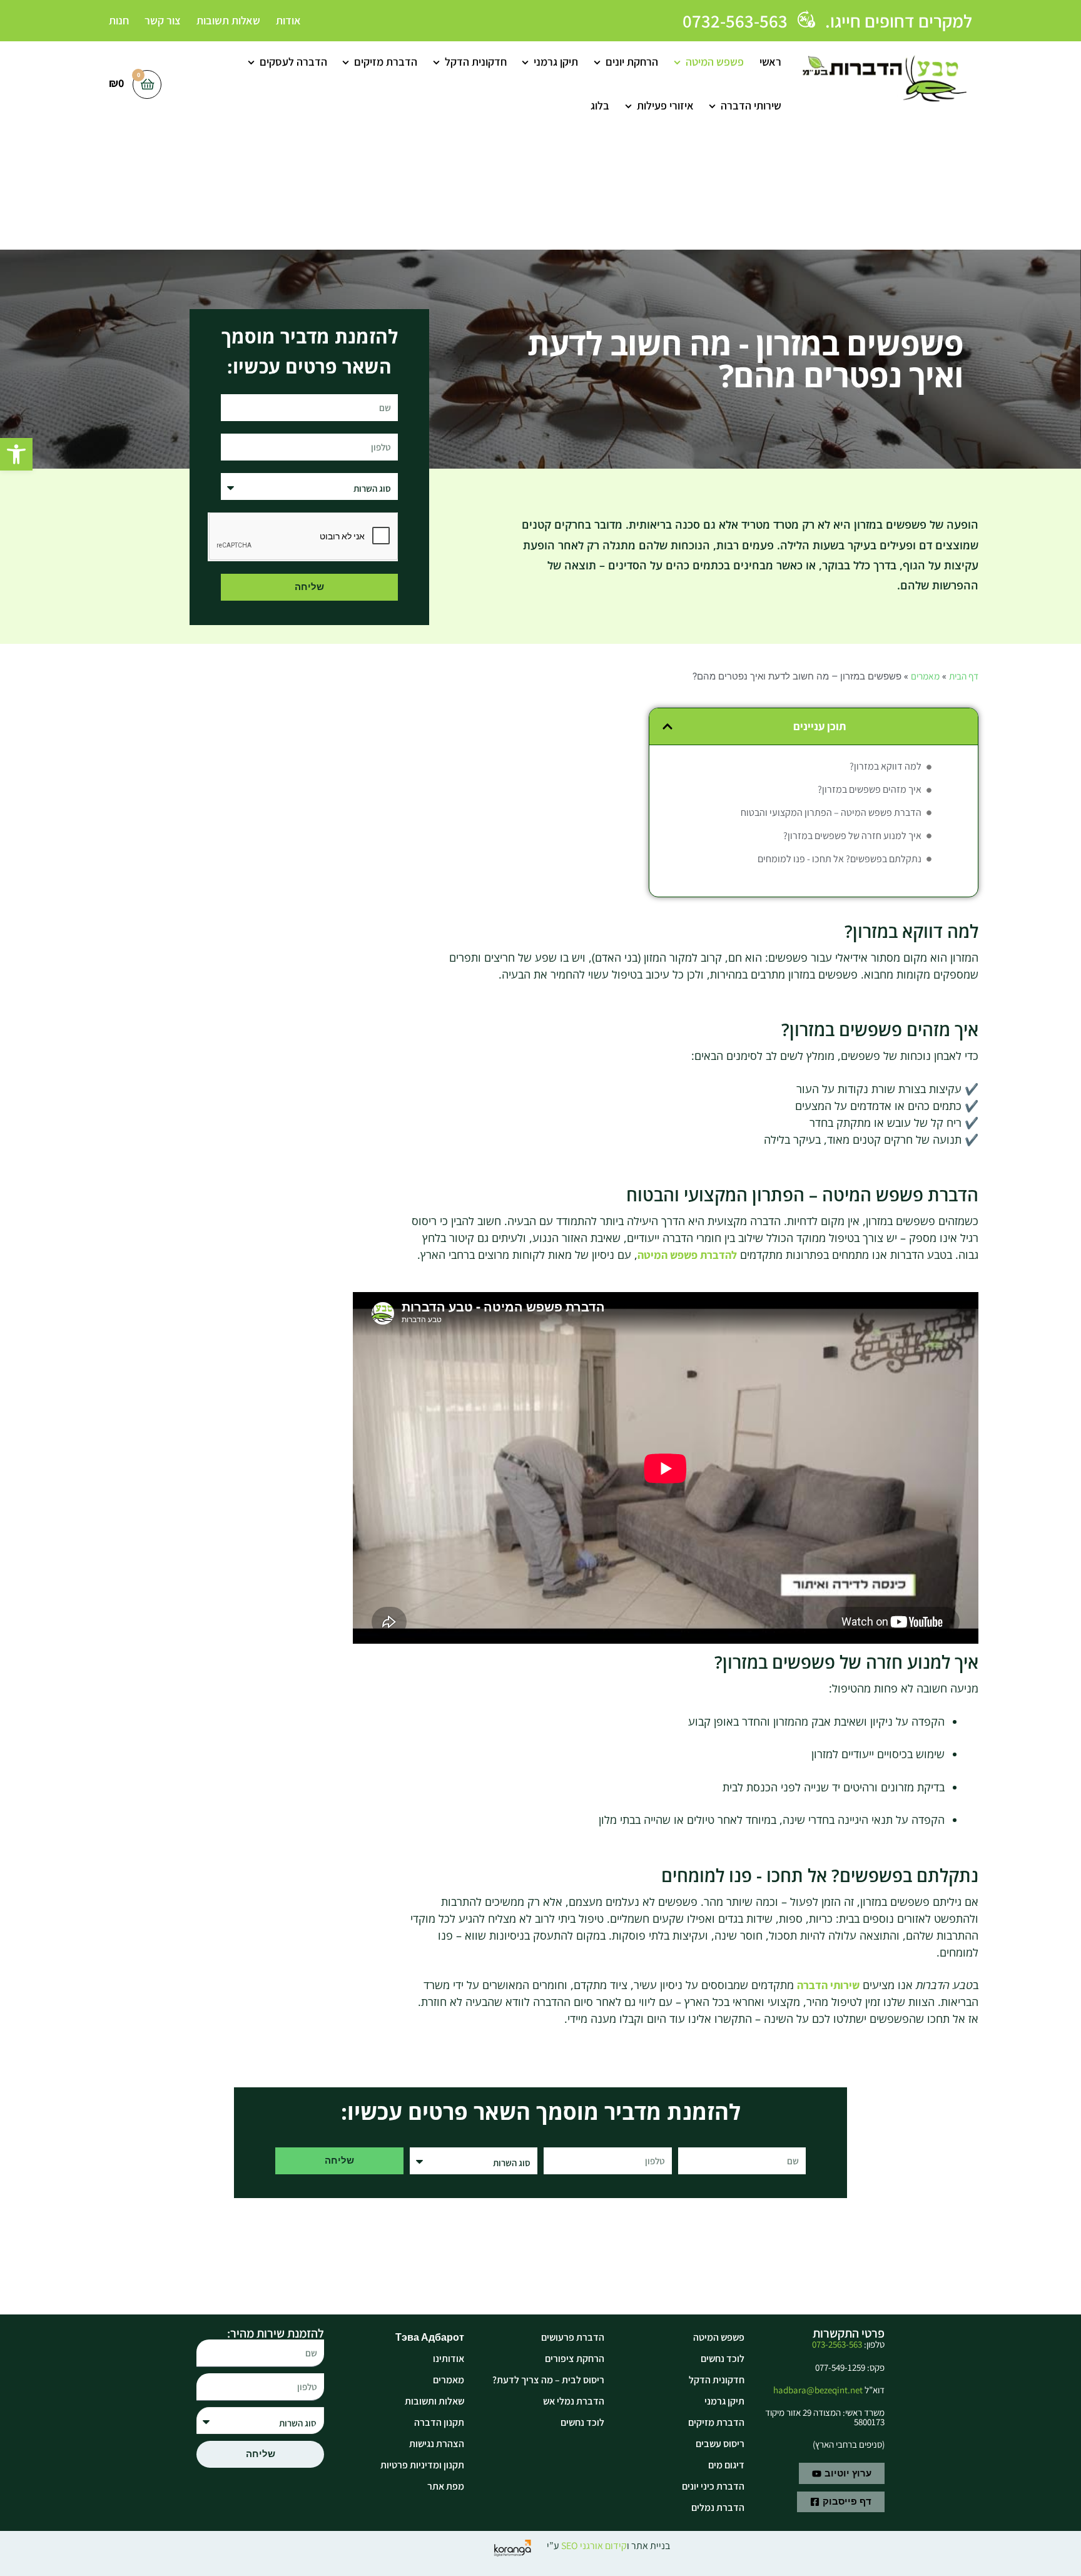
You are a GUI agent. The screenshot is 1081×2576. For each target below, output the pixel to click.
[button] (16, 454)
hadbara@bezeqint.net (818, 2390)
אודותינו (449, 2359)
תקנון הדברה (439, 2422)
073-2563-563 (837, 2344)
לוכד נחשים (723, 2359)
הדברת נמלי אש (574, 2401)
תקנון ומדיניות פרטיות (422, 2465)
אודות (288, 20)
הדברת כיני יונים (713, 2486)
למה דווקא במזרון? (886, 766)
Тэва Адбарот (430, 2337)
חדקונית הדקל (476, 62)
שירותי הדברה (751, 105)
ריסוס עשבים (720, 2444)
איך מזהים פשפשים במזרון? (870, 789)
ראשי (770, 62)
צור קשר (163, 20)
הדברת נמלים (718, 2507)
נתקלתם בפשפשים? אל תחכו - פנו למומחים (840, 859)
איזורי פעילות (665, 105)
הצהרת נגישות (437, 2444)
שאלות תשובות (228, 20)
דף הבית (964, 676)
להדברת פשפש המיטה (687, 1255)
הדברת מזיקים (386, 62)
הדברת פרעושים (573, 2337)
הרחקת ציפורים (575, 2359)
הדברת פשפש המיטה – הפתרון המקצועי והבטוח (831, 812)
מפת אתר (446, 2486)
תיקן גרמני (556, 62)
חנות (119, 20)
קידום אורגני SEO (594, 2546)
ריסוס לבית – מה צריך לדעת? (548, 2380)
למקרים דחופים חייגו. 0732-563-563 (827, 21)
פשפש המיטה (715, 62)
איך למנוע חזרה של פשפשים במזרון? (852, 836)
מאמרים (925, 676)
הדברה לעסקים (293, 62)
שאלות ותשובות (434, 2401)
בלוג (600, 105)
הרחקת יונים (632, 62)
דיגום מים (726, 2465)
